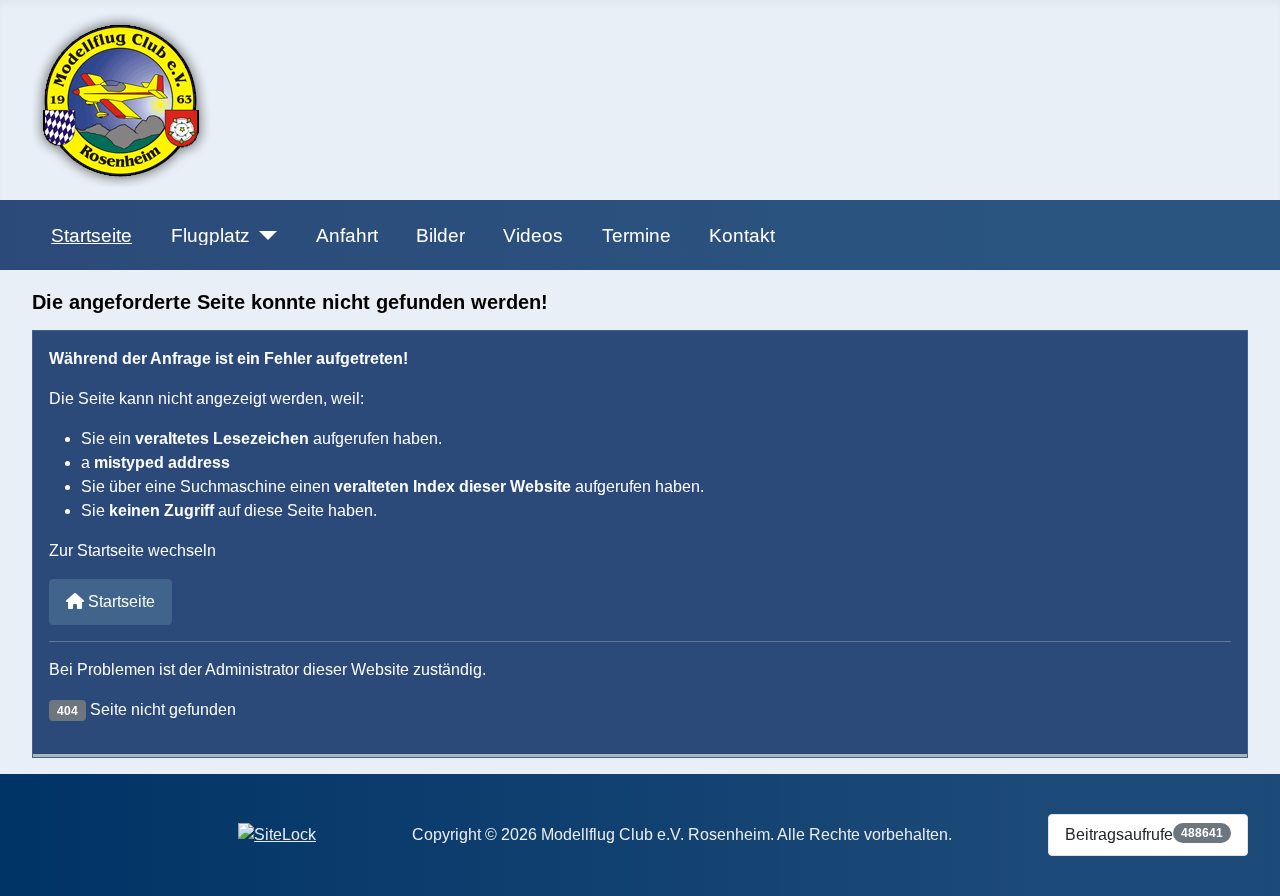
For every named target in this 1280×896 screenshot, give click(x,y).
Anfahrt (347, 235)
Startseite (91, 235)
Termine (636, 235)
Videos (533, 235)
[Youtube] (87, 832)
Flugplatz (210, 235)
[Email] (125, 832)
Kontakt (742, 235)
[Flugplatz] (264, 235)
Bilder (440, 235)
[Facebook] (49, 832)
